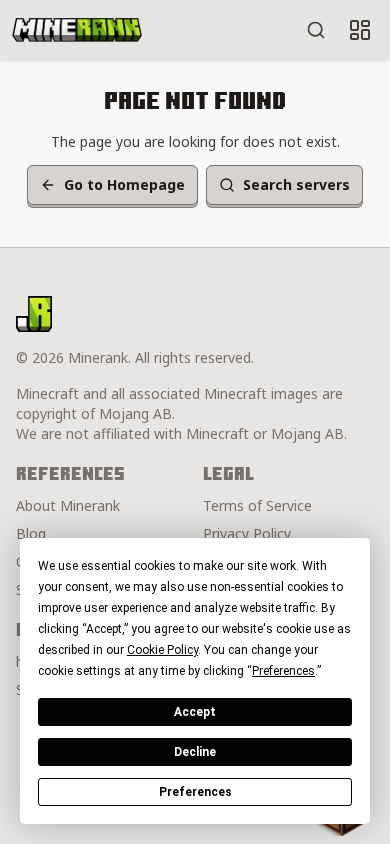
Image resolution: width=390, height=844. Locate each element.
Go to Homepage (124, 184)
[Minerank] (77, 30)
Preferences (195, 792)
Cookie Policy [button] (162, 650)
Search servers (296, 184)
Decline (195, 752)
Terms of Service (257, 505)
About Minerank (68, 505)
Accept (195, 712)
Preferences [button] (283, 671)
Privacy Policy (247, 533)
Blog (31, 533)
